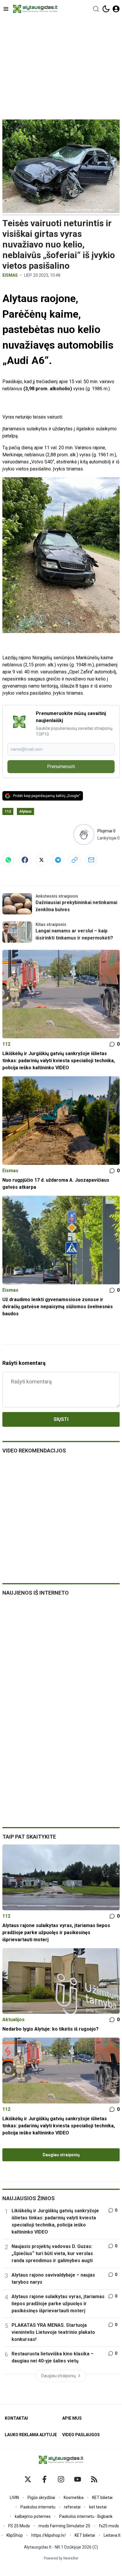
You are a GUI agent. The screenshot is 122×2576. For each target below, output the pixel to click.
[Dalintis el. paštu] (91, 860)
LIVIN (14, 2498)
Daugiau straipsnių (61, 2155)
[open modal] (116, 9)
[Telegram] (58, 860)
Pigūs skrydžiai (41, 2498)
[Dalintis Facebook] (25, 860)
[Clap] (84, 834)
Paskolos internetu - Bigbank (86, 2516)
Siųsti (61, 1419)
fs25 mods (109, 2526)
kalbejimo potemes (33, 2516)
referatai (72, 2507)
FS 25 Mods (19, 2526)
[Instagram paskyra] (61, 2479)
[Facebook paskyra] (44, 2479)
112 (8, 811)
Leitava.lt (112, 2535)
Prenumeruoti (61, 766)
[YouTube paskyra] (78, 2479)
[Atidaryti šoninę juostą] (6, 9)
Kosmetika (74, 2498)
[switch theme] (106, 9)
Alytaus (25, 811)
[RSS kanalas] (94, 2479)
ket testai (98, 2507)
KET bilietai (102, 2498)
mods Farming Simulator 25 (64, 2526)
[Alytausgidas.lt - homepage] (35, 9)
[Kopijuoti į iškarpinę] (75, 860)
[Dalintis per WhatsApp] (8, 860)
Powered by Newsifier (61, 2558)
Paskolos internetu (38, 2507)
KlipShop (15, 2535)
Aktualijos (13, 2020)
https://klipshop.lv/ (49, 2535)
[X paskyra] (28, 2479)
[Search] (96, 9)
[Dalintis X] (41, 860)
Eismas (10, 275)
